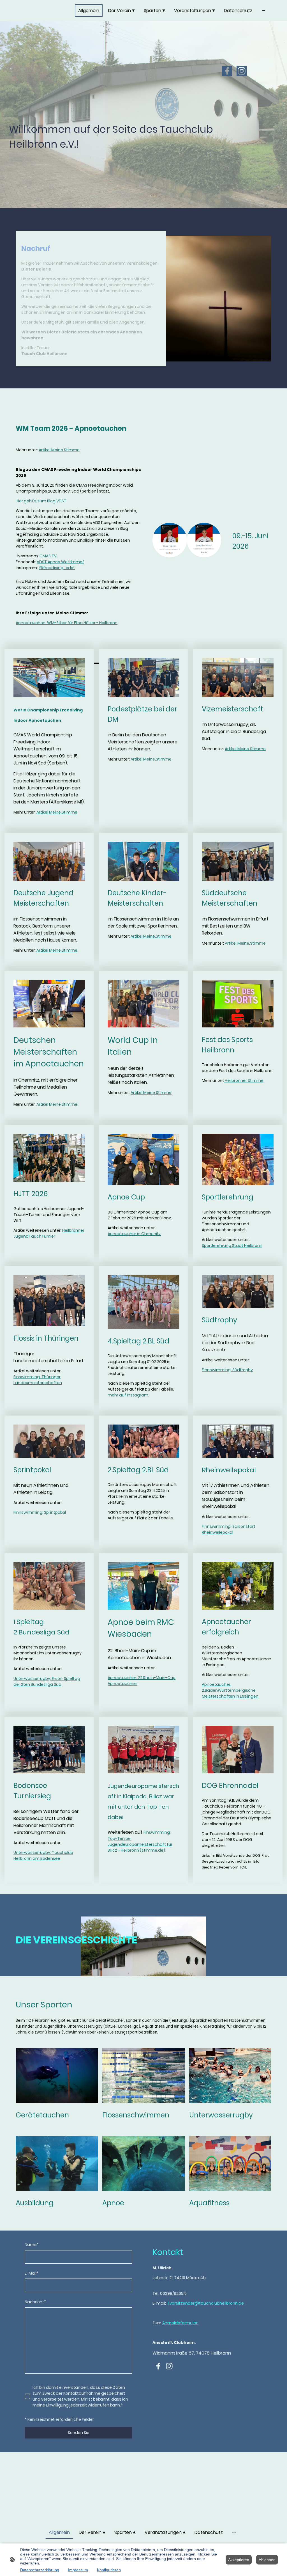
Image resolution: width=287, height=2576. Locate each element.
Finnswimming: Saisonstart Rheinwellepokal (229, 1529)
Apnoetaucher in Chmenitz (134, 1234)
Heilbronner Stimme (244, 1080)
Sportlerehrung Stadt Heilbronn (232, 1245)
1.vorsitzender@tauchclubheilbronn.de (206, 2303)
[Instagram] (242, 71)
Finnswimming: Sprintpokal (40, 1512)
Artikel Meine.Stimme (59, 450)
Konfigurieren (109, 2570)
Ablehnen (267, 2560)
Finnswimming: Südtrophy (227, 1370)
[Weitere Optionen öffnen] (263, 11)
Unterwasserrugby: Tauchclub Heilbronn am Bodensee (43, 1855)
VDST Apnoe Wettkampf (60, 562)
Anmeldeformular (180, 2323)
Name (32, 2245)
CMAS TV (48, 556)
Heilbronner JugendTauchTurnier (49, 1233)
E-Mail (32, 2273)
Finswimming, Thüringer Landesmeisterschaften (38, 1380)
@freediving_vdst (57, 568)
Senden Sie (79, 2433)
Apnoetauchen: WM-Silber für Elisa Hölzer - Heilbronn (67, 623)
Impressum (78, 2570)
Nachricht (35, 2302)
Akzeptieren (239, 2560)
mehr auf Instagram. (128, 1395)
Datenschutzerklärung (40, 2570)
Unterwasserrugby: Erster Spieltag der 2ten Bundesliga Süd (47, 1681)
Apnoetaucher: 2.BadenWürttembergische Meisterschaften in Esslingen (230, 1690)
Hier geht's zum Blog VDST (41, 501)
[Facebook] (227, 71)
